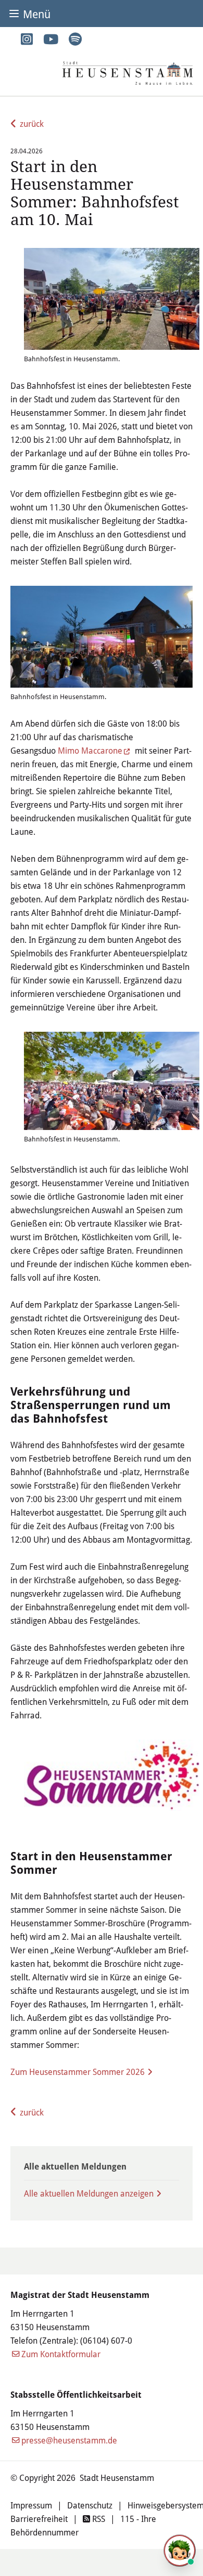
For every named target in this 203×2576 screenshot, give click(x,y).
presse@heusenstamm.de (69, 2440)
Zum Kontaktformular (61, 2354)
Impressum (31, 2505)
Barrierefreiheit (39, 2519)
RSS (98, 2519)
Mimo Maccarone (90, 750)
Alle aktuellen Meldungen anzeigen (89, 2193)
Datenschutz (90, 2505)
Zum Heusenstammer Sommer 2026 (78, 2072)
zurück (32, 123)
